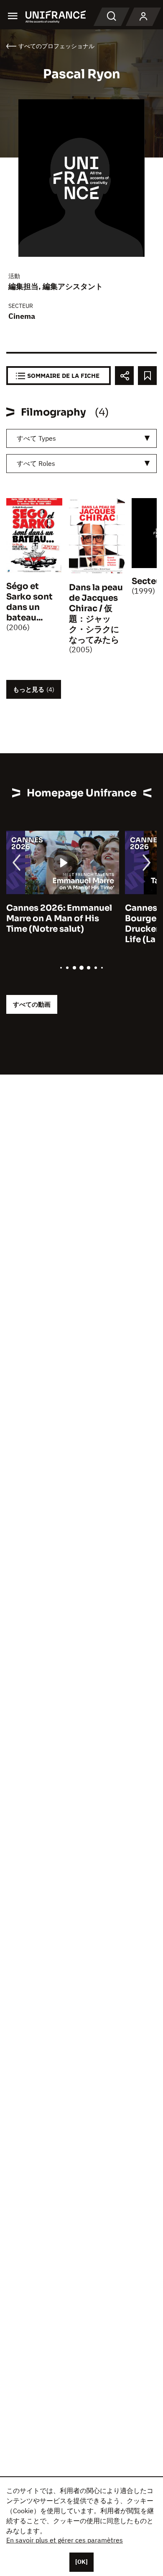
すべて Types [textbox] (36, 438)
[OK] (81, 2562)
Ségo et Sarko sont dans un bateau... (29, 602)
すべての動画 (32, 1004)
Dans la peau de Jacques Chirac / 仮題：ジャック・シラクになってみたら (96, 614)
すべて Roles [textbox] (36, 463)
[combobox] (81, 438)
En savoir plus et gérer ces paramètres (65, 2540)
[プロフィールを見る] (143, 17)
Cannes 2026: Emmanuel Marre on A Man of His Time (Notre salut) (59, 919)
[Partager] (124, 376)
